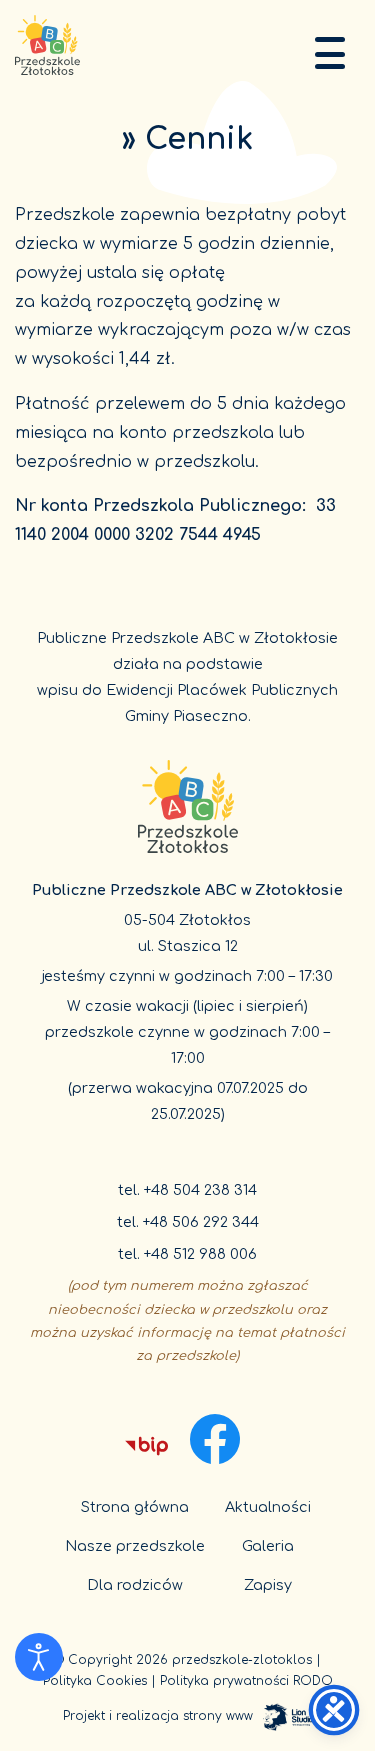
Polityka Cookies (95, 1681)
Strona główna (135, 1507)
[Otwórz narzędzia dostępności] (39, 1657)
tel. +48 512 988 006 (187, 1254)
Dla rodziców (135, 1585)
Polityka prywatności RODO (246, 1681)
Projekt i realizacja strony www (158, 1716)
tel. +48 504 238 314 (187, 1190)
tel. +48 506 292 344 (188, 1222)
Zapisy (268, 1585)
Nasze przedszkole (135, 1546)
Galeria (268, 1546)
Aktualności (268, 1507)
